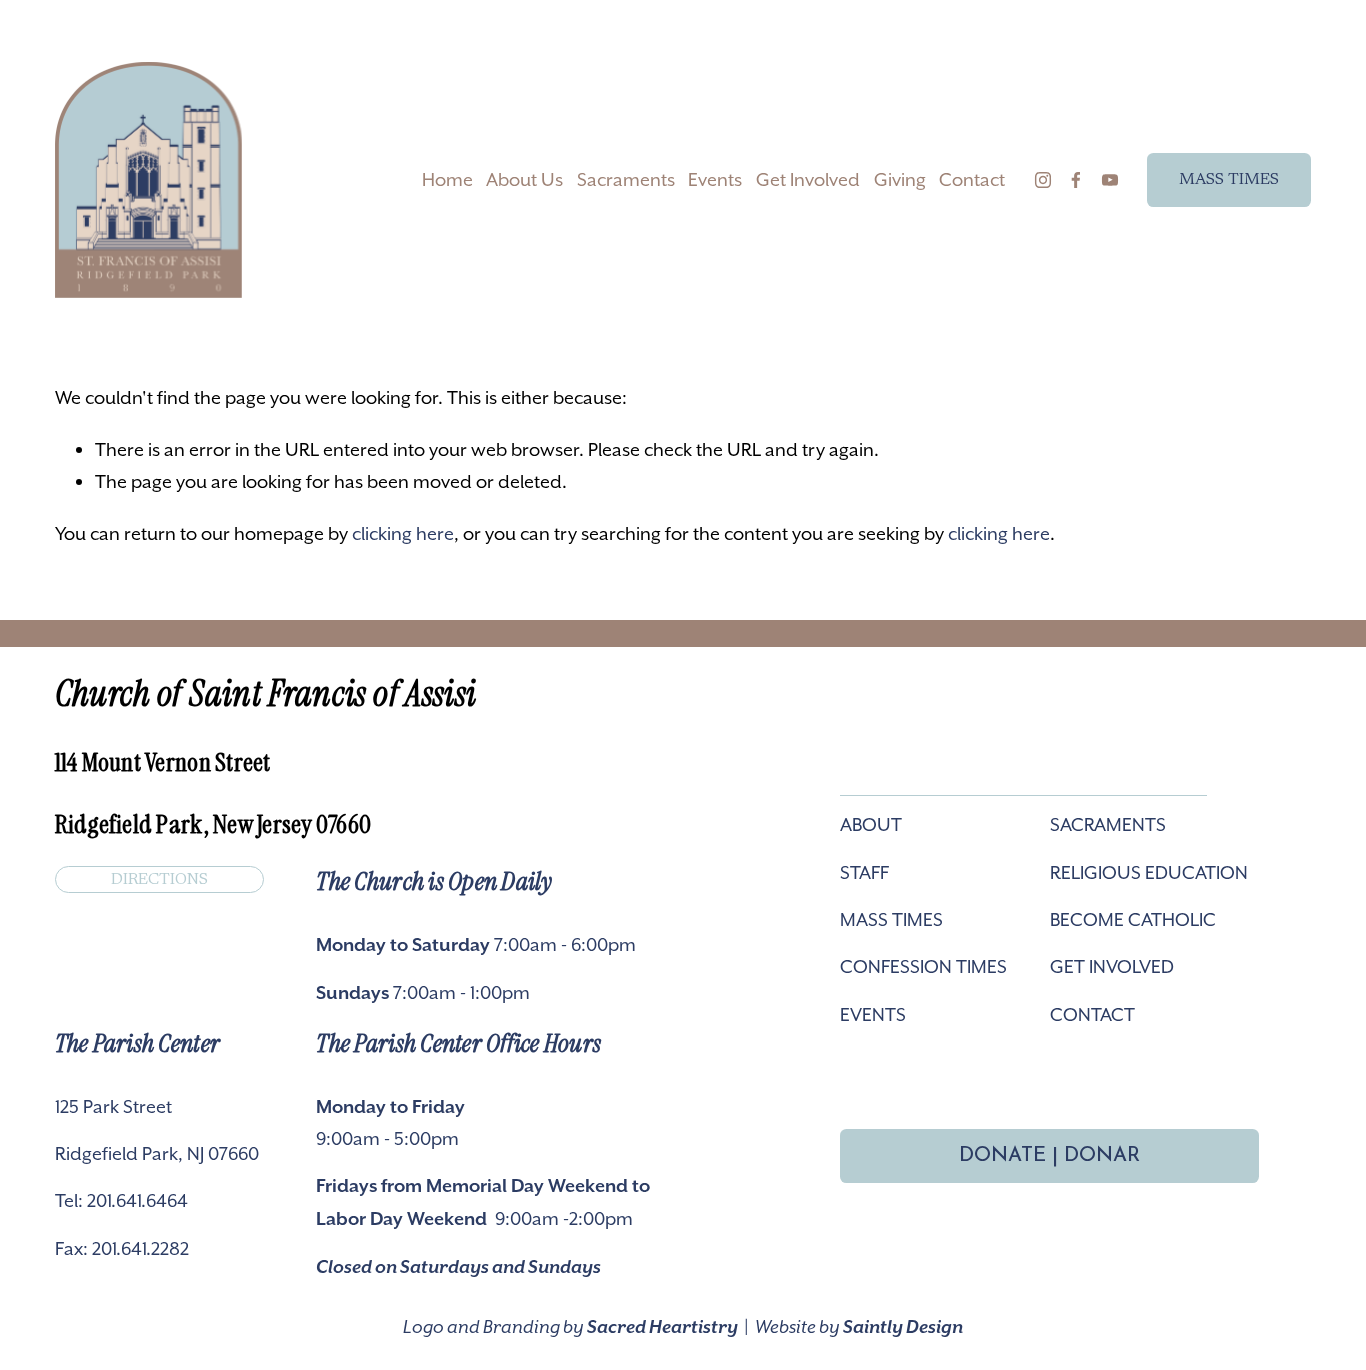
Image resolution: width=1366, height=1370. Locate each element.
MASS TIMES (1229, 180)
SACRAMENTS (1108, 824)
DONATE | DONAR (1049, 1156)
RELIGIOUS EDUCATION (1149, 872)
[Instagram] (1043, 180)
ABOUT (871, 824)
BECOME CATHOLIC (1133, 919)
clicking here (403, 533)
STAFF (864, 872)
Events (715, 179)
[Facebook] (1076, 180)
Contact (972, 179)
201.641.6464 (137, 1200)
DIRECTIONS (159, 880)
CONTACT (1092, 1014)
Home (447, 179)
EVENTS (873, 1014)
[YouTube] (1110, 180)
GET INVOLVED (1112, 966)
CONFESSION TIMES (923, 966)
